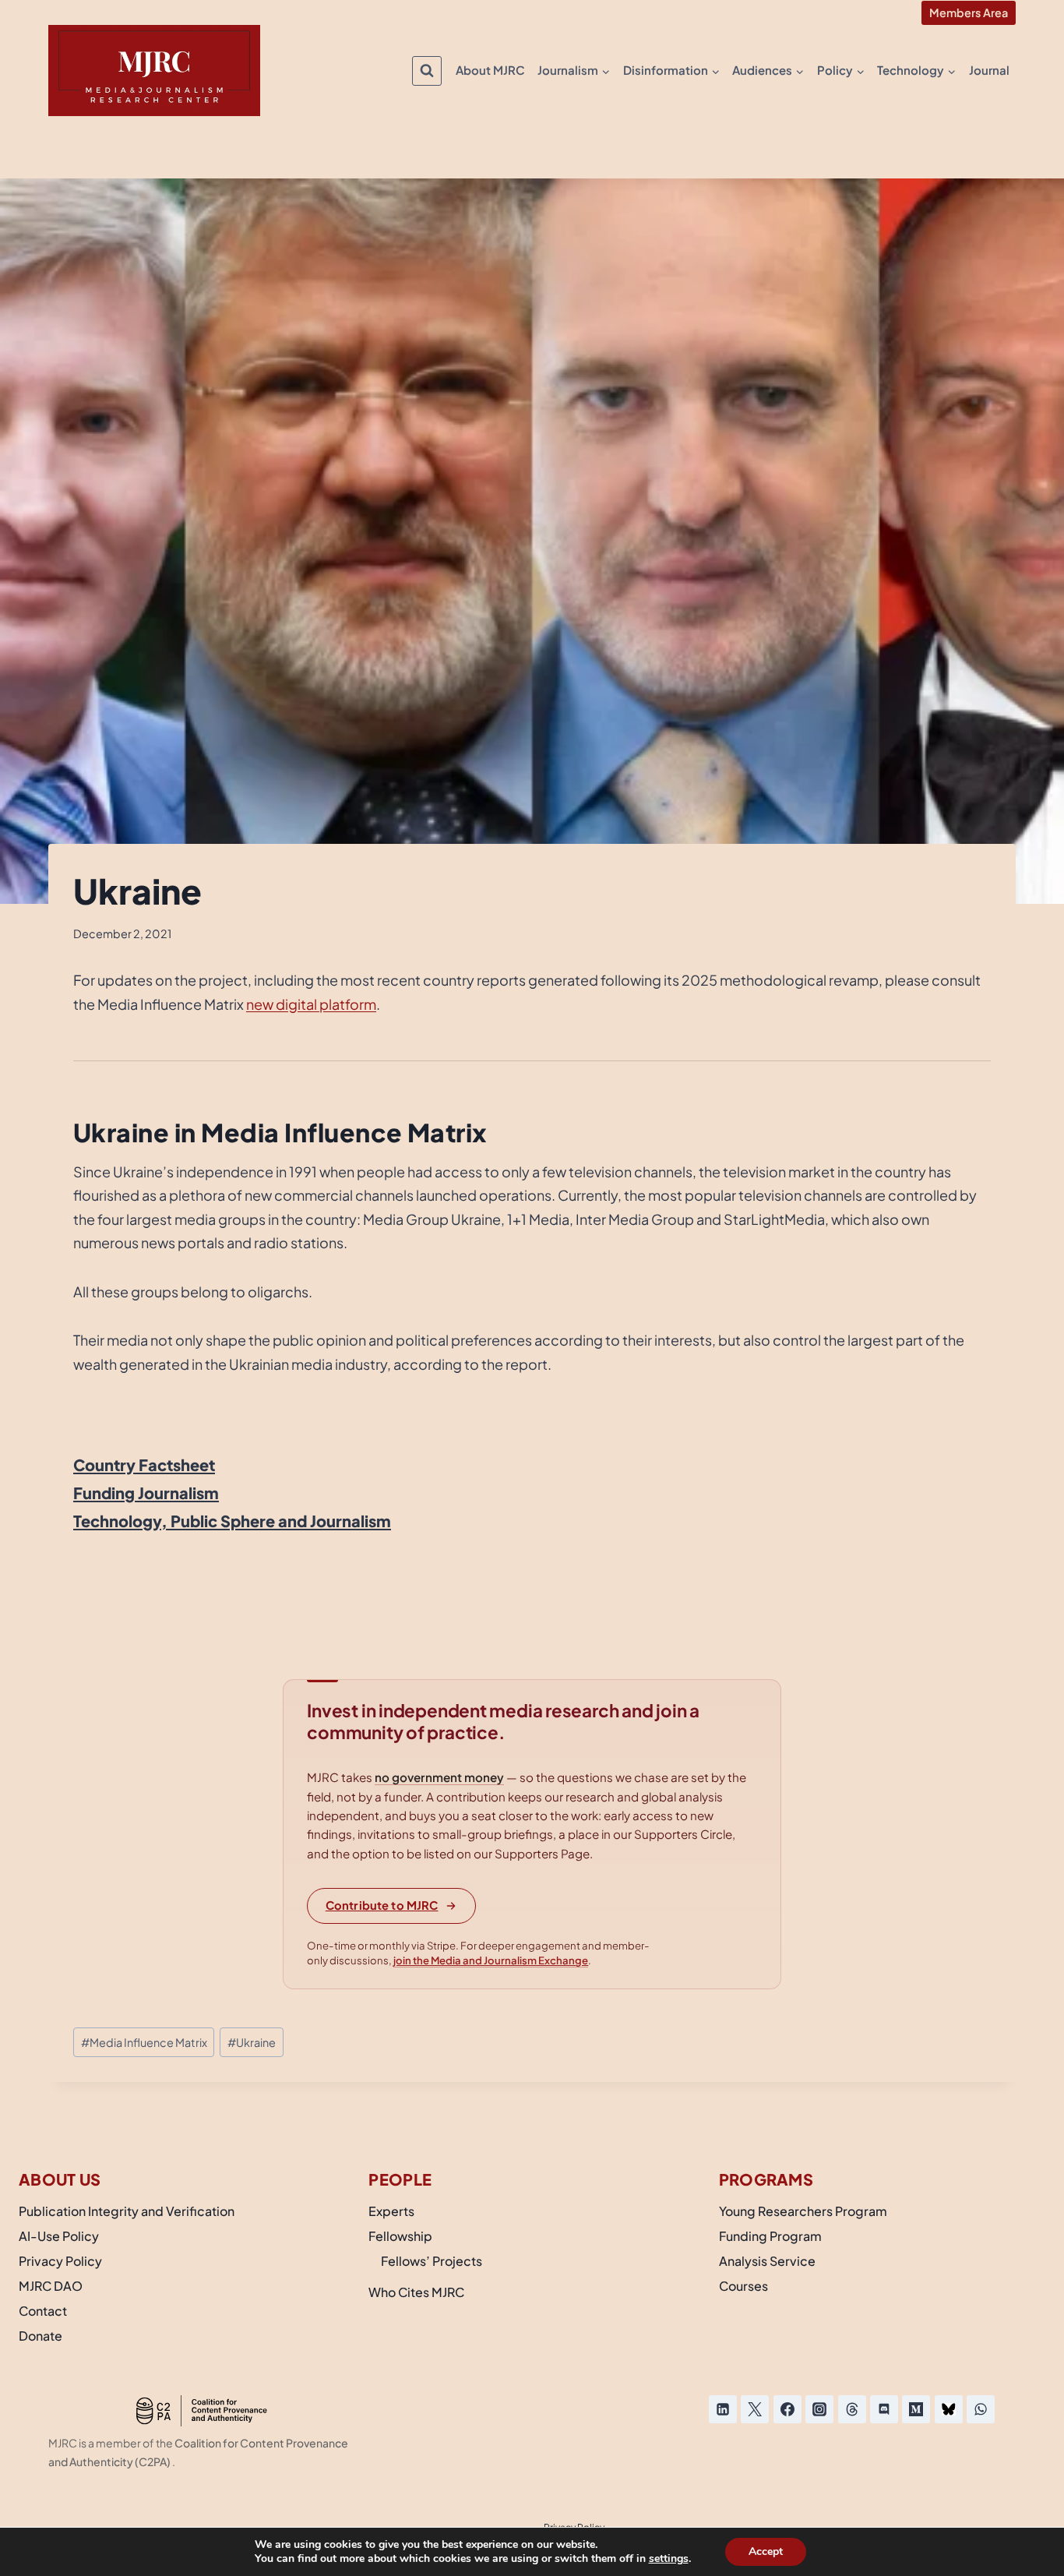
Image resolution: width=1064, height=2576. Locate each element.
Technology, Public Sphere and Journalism (232, 1521)
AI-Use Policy (59, 2236)
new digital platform (311, 1004)
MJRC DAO (51, 2286)
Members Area (969, 12)
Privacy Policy (60, 2261)
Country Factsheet (144, 1464)
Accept (766, 2551)
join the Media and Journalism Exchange (491, 1960)
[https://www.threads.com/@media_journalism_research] (852, 2409)
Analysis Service (767, 2261)
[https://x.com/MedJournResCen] (755, 2409)
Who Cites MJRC (416, 2292)
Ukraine (252, 2042)
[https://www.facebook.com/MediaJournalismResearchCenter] (787, 2409)
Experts (391, 2211)
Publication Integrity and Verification (127, 2211)
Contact (43, 2311)
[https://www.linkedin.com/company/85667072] (723, 2409)
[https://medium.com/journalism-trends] (916, 2409)
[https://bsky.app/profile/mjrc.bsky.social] (949, 2409)
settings (669, 2559)
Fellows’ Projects (432, 2261)
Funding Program (770, 2236)
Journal (989, 70)
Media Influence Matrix (144, 2042)
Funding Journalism (146, 1493)
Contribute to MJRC (382, 1905)
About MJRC (490, 70)
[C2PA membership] (201, 2411)
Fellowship (400, 2236)
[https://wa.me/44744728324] (981, 2409)
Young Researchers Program (803, 2211)
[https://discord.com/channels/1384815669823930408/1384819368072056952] (884, 2409)
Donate (41, 2336)
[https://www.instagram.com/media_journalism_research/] (819, 2409)
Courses (743, 2286)
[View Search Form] (427, 71)
